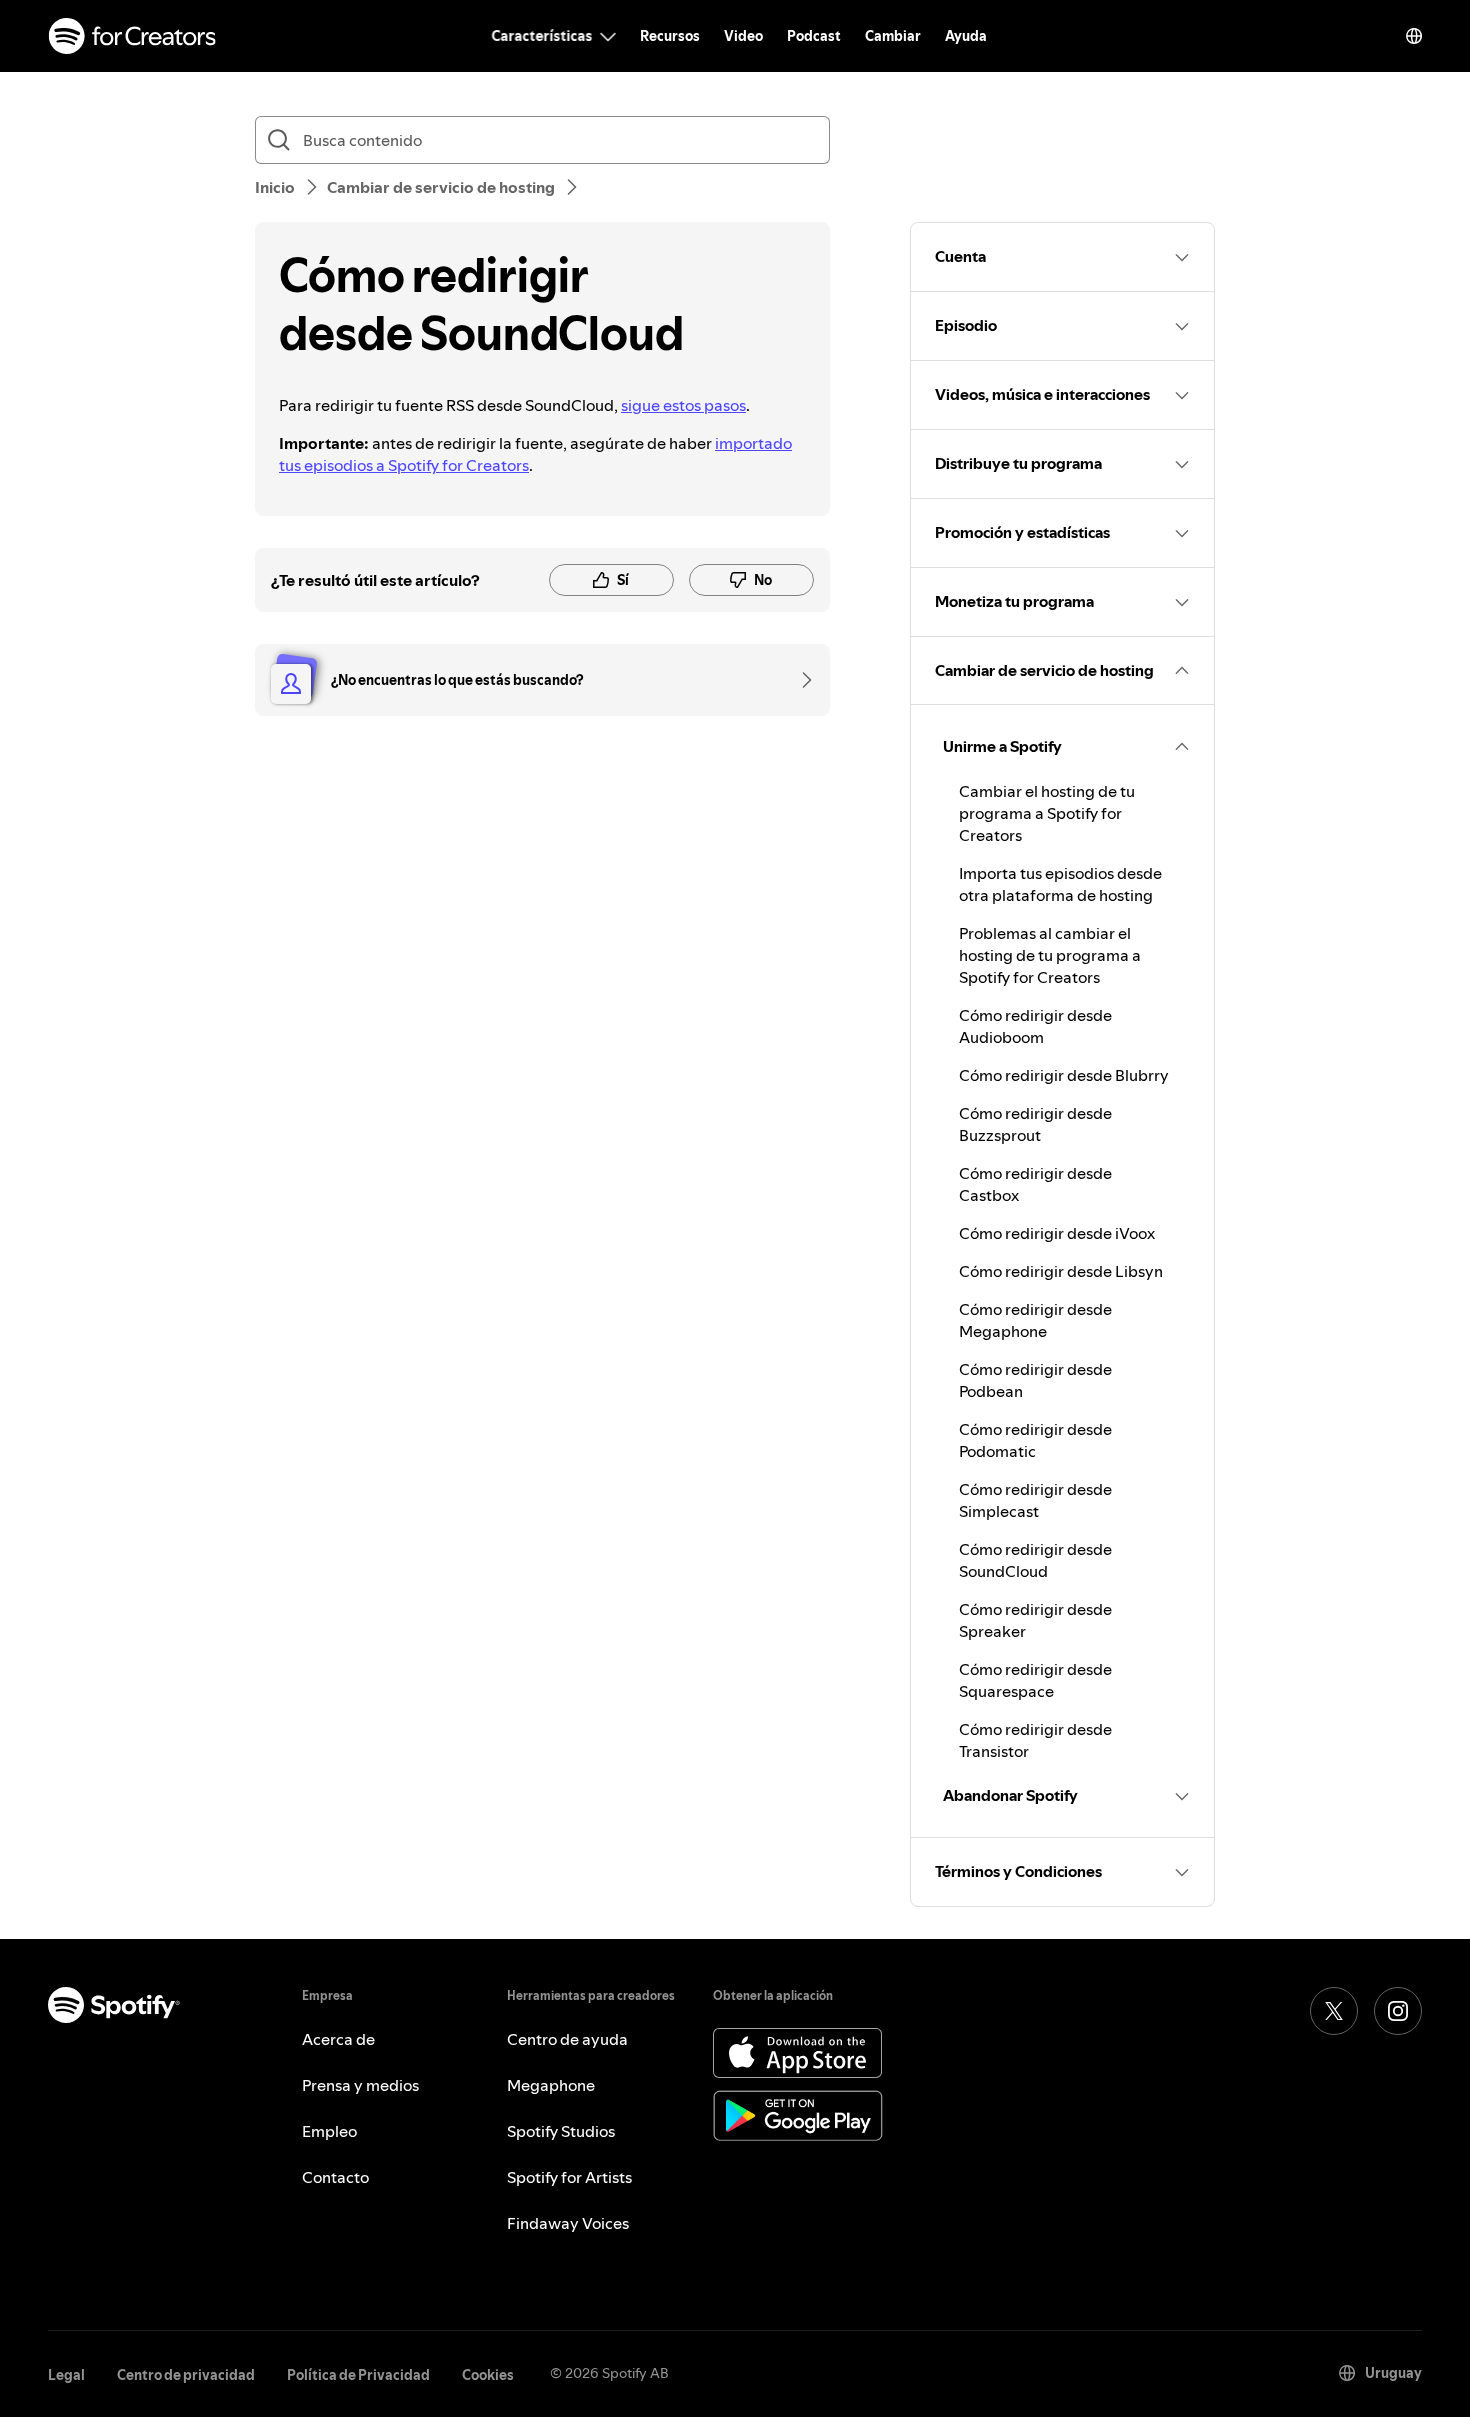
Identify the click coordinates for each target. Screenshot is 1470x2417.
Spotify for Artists (569, 2177)
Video (743, 36)
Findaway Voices (568, 2223)
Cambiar (893, 36)
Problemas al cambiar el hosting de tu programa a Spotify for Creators (1050, 955)
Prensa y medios (360, 2085)
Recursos (670, 36)
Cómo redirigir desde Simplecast (1035, 1500)
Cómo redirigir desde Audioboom (1035, 1026)
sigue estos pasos (683, 405)
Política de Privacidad (358, 2375)
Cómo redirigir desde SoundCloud (1035, 1560)
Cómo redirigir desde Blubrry (1064, 1075)
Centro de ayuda (567, 2039)
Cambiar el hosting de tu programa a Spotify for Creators (1047, 813)
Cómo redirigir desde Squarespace (1035, 1680)
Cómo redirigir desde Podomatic (1035, 1440)
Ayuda (966, 36)
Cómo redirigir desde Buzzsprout (1035, 1124)
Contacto (335, 2177)
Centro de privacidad (186, 2375)
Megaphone (551, 2085)
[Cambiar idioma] (1414, 36)
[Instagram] (1398, 2011)
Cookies (488, 2375)
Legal (66, 2375)
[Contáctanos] (800, 680)
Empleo (329, 2131)
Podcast (814, 36)
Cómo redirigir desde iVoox (1057, 1233)
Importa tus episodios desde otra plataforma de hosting (1060, 884)
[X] (1334, 2011)
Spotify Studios (561, 2131)
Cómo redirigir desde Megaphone (1035, 1320)
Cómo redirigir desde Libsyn (1061, 1271)
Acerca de (338, 2039)
